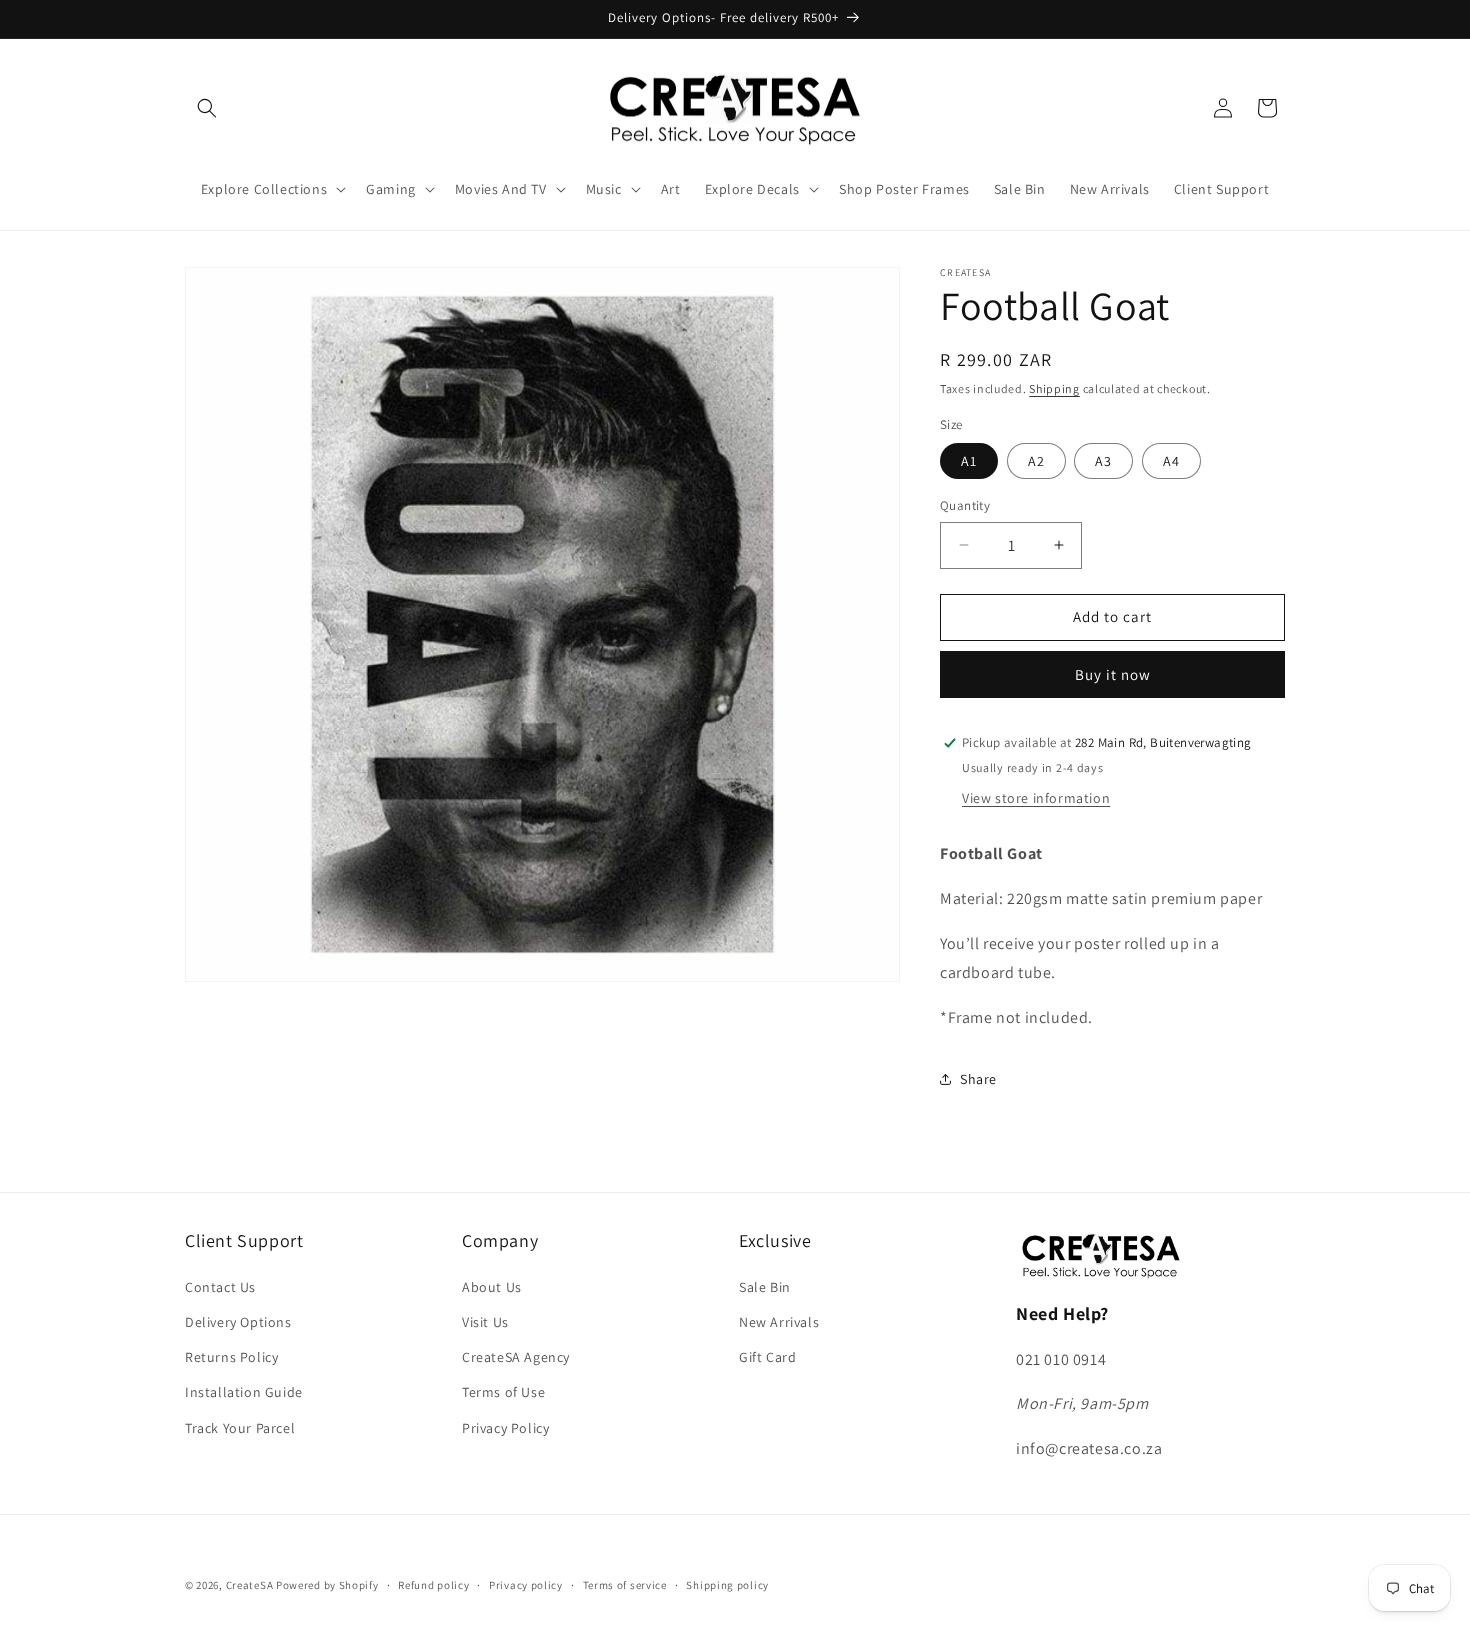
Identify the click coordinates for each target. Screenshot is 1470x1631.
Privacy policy (526, 1585)
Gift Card (767, 1357)
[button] (207, 108)
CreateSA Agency (516, 1357)
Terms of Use (503, 1392)
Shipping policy (727, 1585)
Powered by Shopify (327, 1585)
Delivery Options (238, 1322)
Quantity (965, 505)
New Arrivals (779, 1322)
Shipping (1054, 388)
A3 (1103, 461)
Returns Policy (231, 1357)
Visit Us (485, 1322)
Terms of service (625, 1585)
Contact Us (220, 1287)
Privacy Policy (505, 1428)
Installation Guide (244, 1392)
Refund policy (433, 1585)
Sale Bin (765, 1287)
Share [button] (978, 1079)
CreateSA (250, 1585)
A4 (1171, 461)
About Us (492, 1287)
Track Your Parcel (240, 1428)
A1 (969, 461)
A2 (1036, 461)
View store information (1036, 798)
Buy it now (1113, 674)
